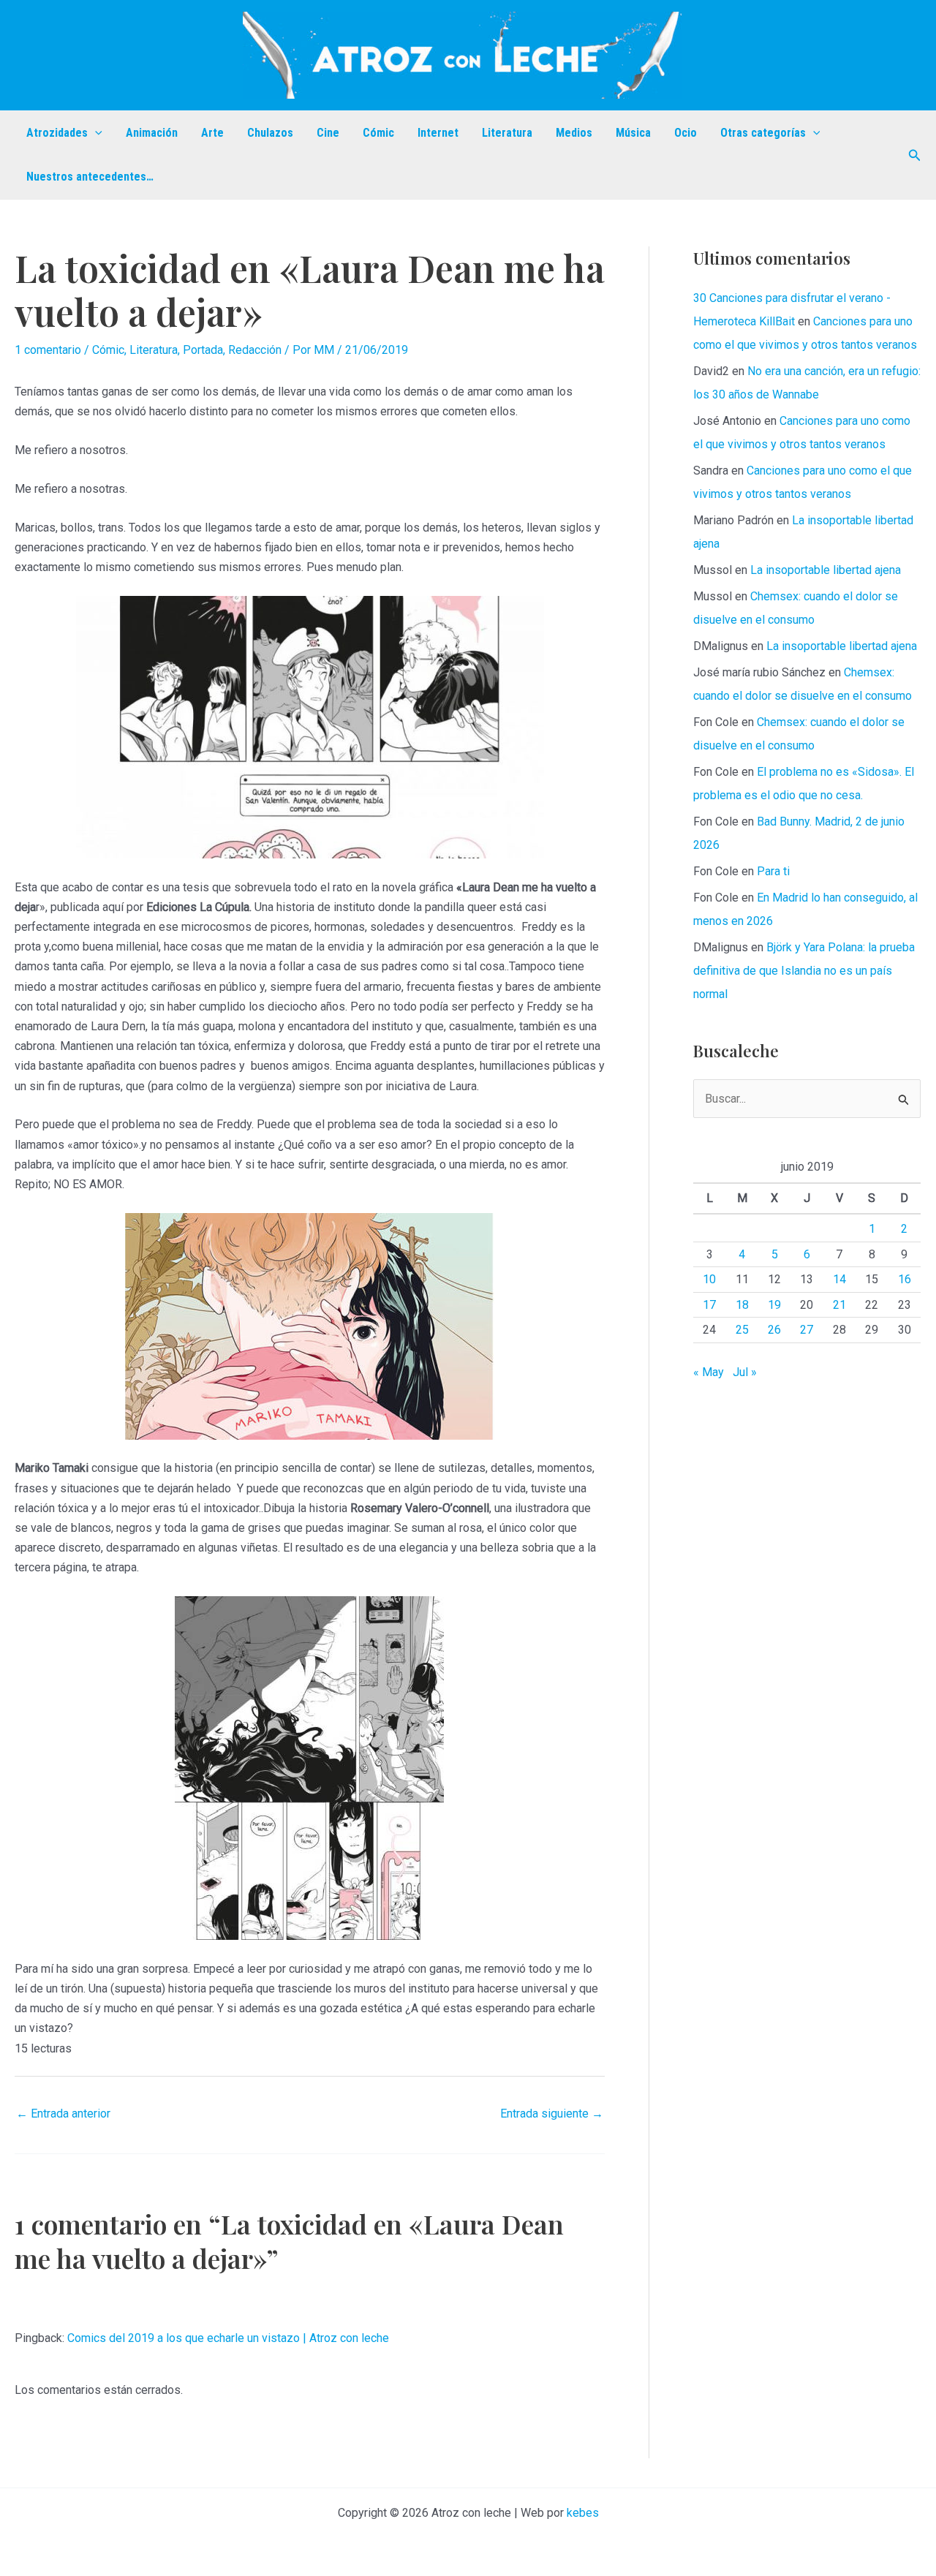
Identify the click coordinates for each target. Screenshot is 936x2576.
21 (839, 1305)
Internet (438, 133)
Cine (328, 133)
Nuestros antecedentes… (90, 177)
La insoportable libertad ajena (826, 570)
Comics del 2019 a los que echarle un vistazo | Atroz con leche (228, 2338)
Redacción (255, 350)
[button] (95, 133)
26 (774, 1330)
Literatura (507, 133)
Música (633, 133)
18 (742, 1305)
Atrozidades (57, 133)
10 (709, 1279)
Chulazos (270, 133)
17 (709, 1305)
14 (839, 1279)
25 (742, 1330)
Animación (152, 133)
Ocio (686, 133)
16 (905, 1279)
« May (709, 1372)
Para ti (773, 871)
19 (774, 1305)
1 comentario (48, 350)
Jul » (745, 1372)
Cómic (378, 133)
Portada (203, 350)
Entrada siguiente (552, 2114)
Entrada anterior (63, 2114)
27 (807, 1330)
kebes (583, 2513)
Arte (212, 133)
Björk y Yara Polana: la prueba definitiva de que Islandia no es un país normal (804, 971)
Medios (574, 133)
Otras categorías (763, 133)
